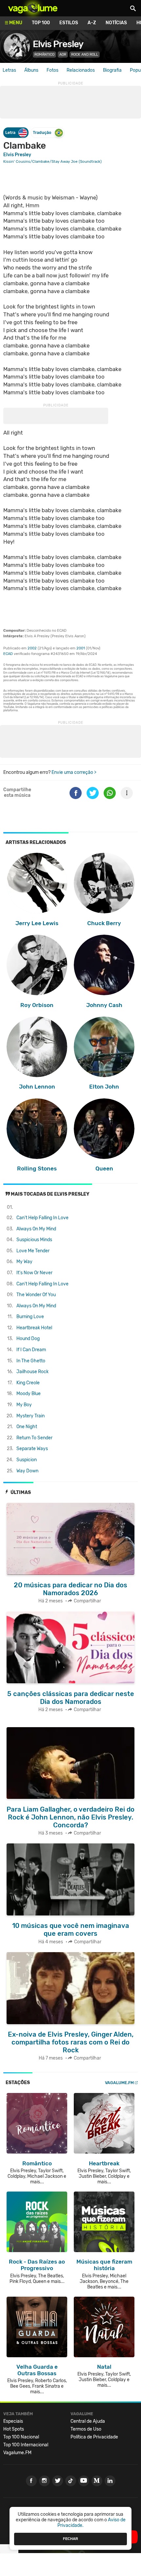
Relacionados (81, 70)
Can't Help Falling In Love (42, 1218)
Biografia (112, 70)
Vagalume (33, 8)
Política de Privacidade (94, 2437)
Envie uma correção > (74, 772)
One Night (27, 1427)
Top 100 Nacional (21, 2437)
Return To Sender (34, 1438)
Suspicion (27, 1460)
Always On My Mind (36, 1229)
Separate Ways (32, 1449)
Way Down (27, 1471)
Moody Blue (29, 1394)
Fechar (70, 2539)
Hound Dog (28, 1339)
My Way (24, 1262)
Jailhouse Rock (32, 1372)
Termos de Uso (86, 2429)
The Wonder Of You (36, 1295)
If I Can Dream (31, 1350)
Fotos (52, 70)
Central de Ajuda (88, 2421)
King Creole (28, 1383)
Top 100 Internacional (26, 2445)
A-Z (92, 23)
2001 (81, 648)
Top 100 (41, 23)
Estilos (69, 23)
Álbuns (31, 70)
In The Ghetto (31, 1361)
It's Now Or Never (34, 1273)
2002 (32, 648)
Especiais (13, 2421)
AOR (63, 55)
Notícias (116, 23)
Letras (9, 70)
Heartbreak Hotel (34, 1328)
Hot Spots (14, 2429)
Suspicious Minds (34, 1240)
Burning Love (30, 1317)
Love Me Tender (33, 1251)
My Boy (24, 1405)
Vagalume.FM (119, 2083)
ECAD (8, 654)
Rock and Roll (85, 55)
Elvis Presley (58, 44)
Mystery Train (30, 1416)
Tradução (42, 132)
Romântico (44, 55)
